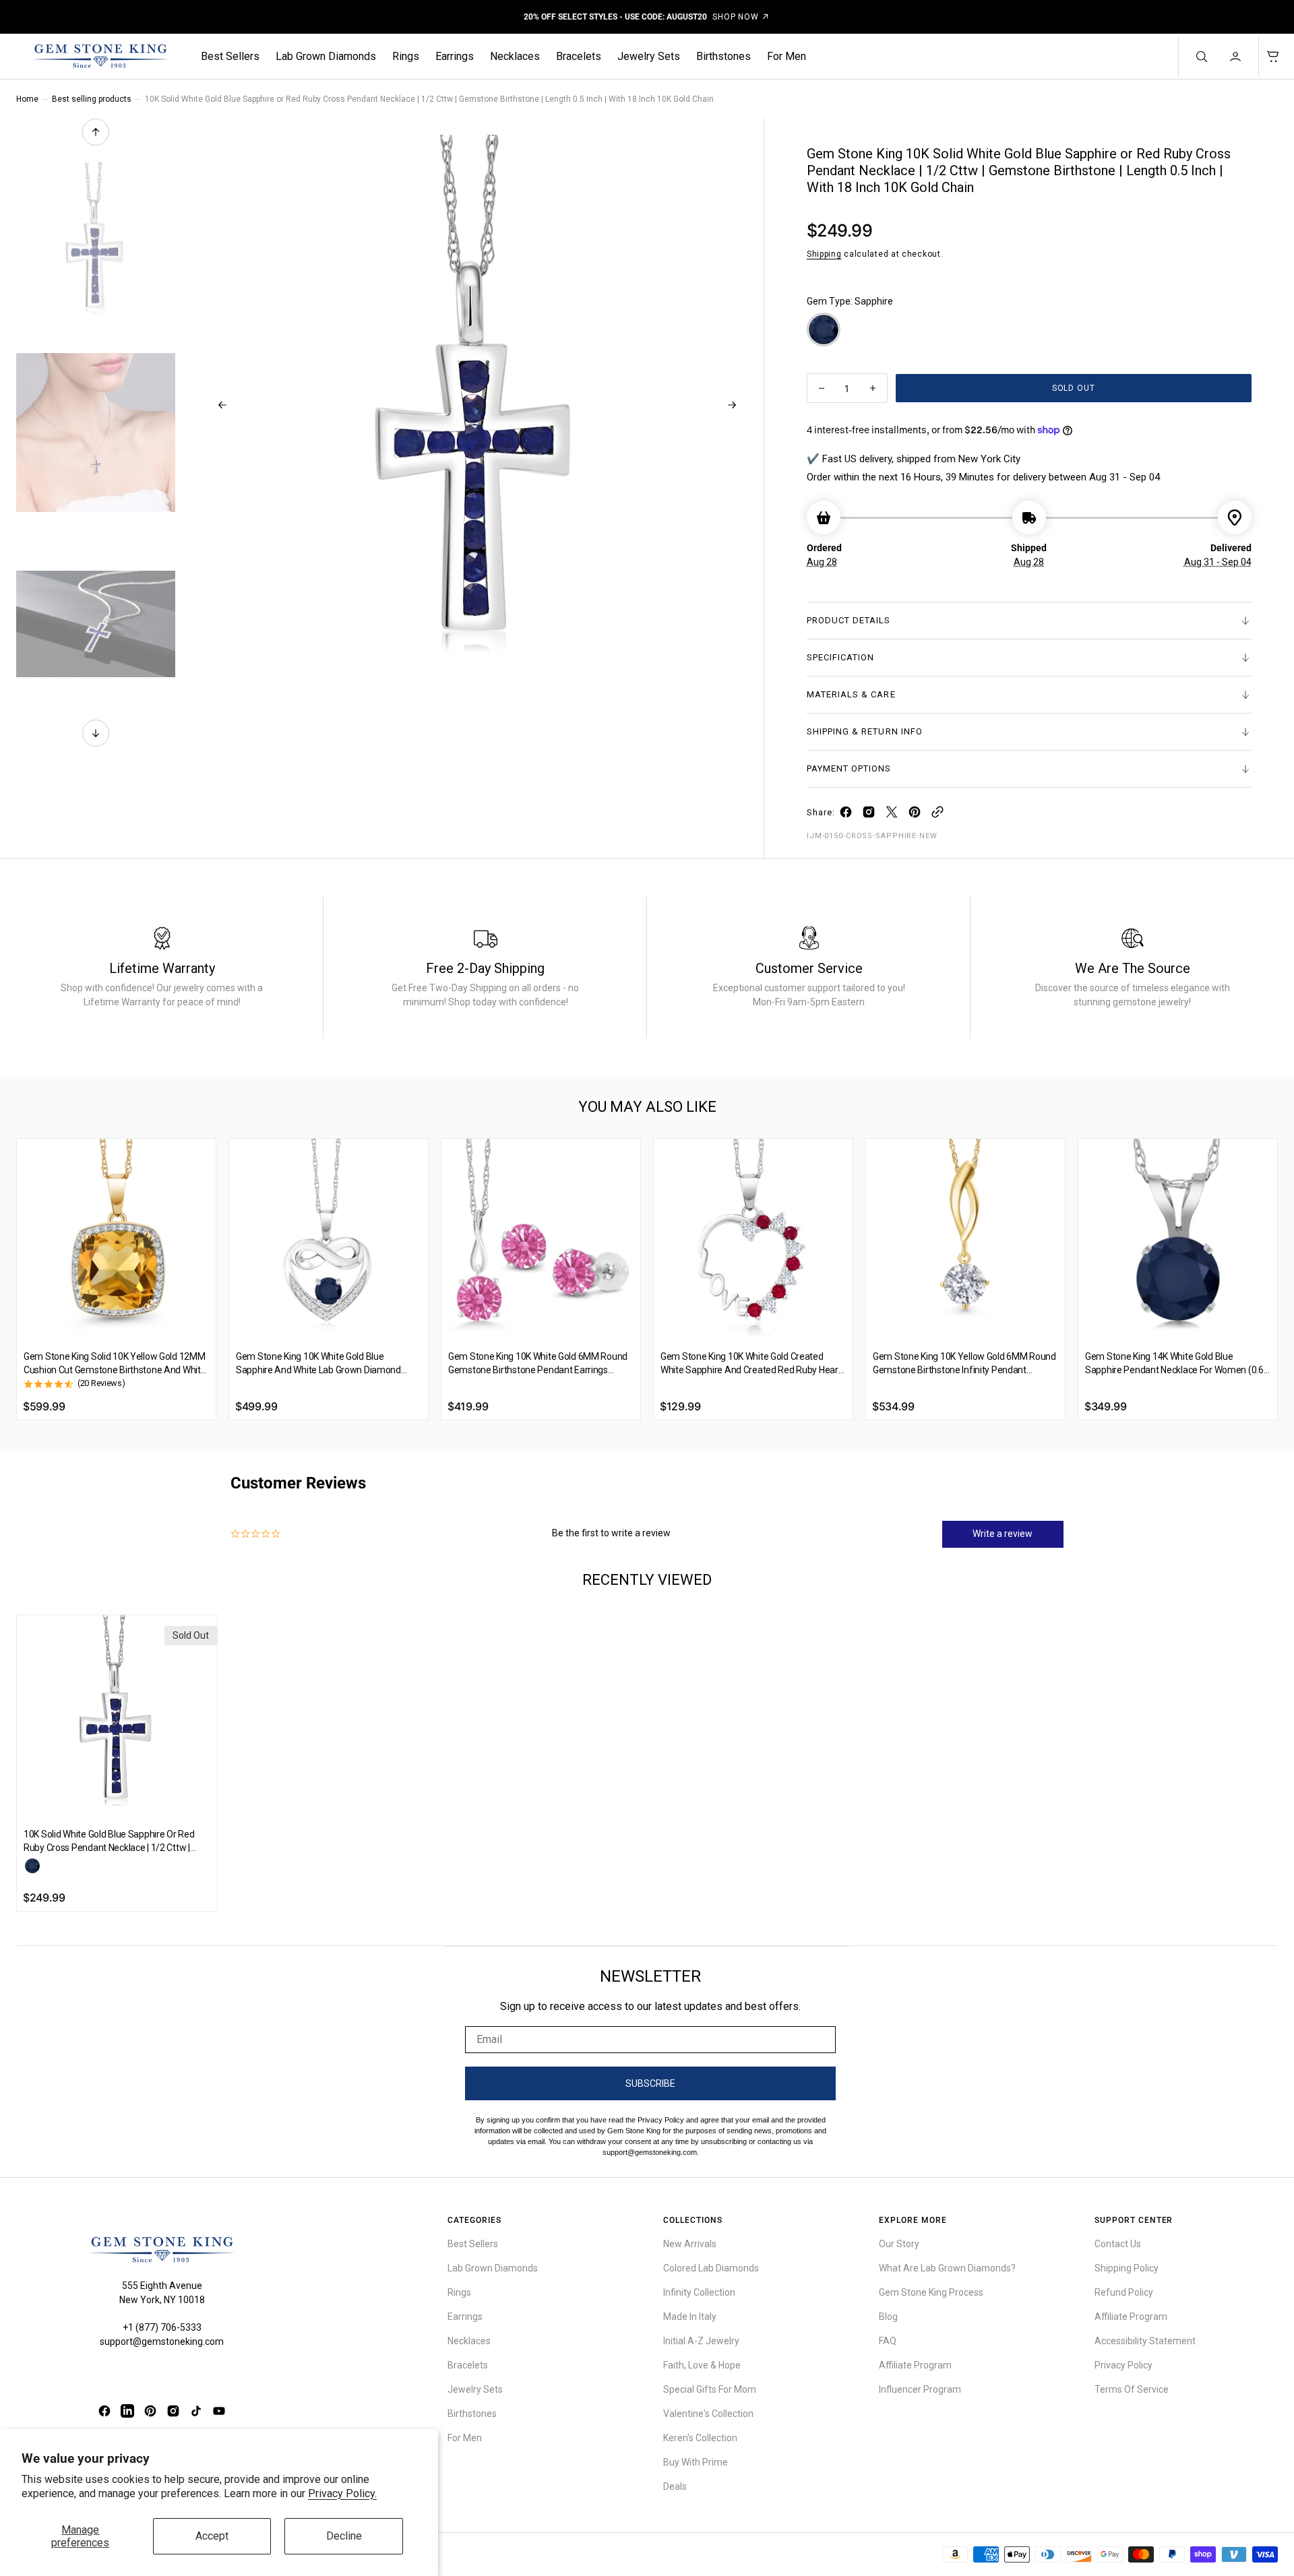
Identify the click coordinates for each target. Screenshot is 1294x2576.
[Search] (1200, 57)
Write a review (1003, 1534)
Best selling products (92, 99)
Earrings (455, 56)
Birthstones (723, 56)
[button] (1237, 57)
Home (27, 99)
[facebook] (846, 815)
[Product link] (116, 1238)
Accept (212, 2536)
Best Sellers (230, 56)
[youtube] (219, 2411)
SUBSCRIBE (650, 2083)
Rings (406, 56)
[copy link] (937, 815)
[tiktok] (196, 2411)
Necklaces (515, 56)
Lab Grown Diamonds (326, 56)
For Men (787, 56)
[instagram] (869, 815)
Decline (344, 2536)
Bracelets (579, 56)
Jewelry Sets (649, 56)
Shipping (824, 254)
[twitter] (892, 815)
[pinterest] (915, 815)
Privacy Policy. (342, 2493)
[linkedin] (127, 2411)
